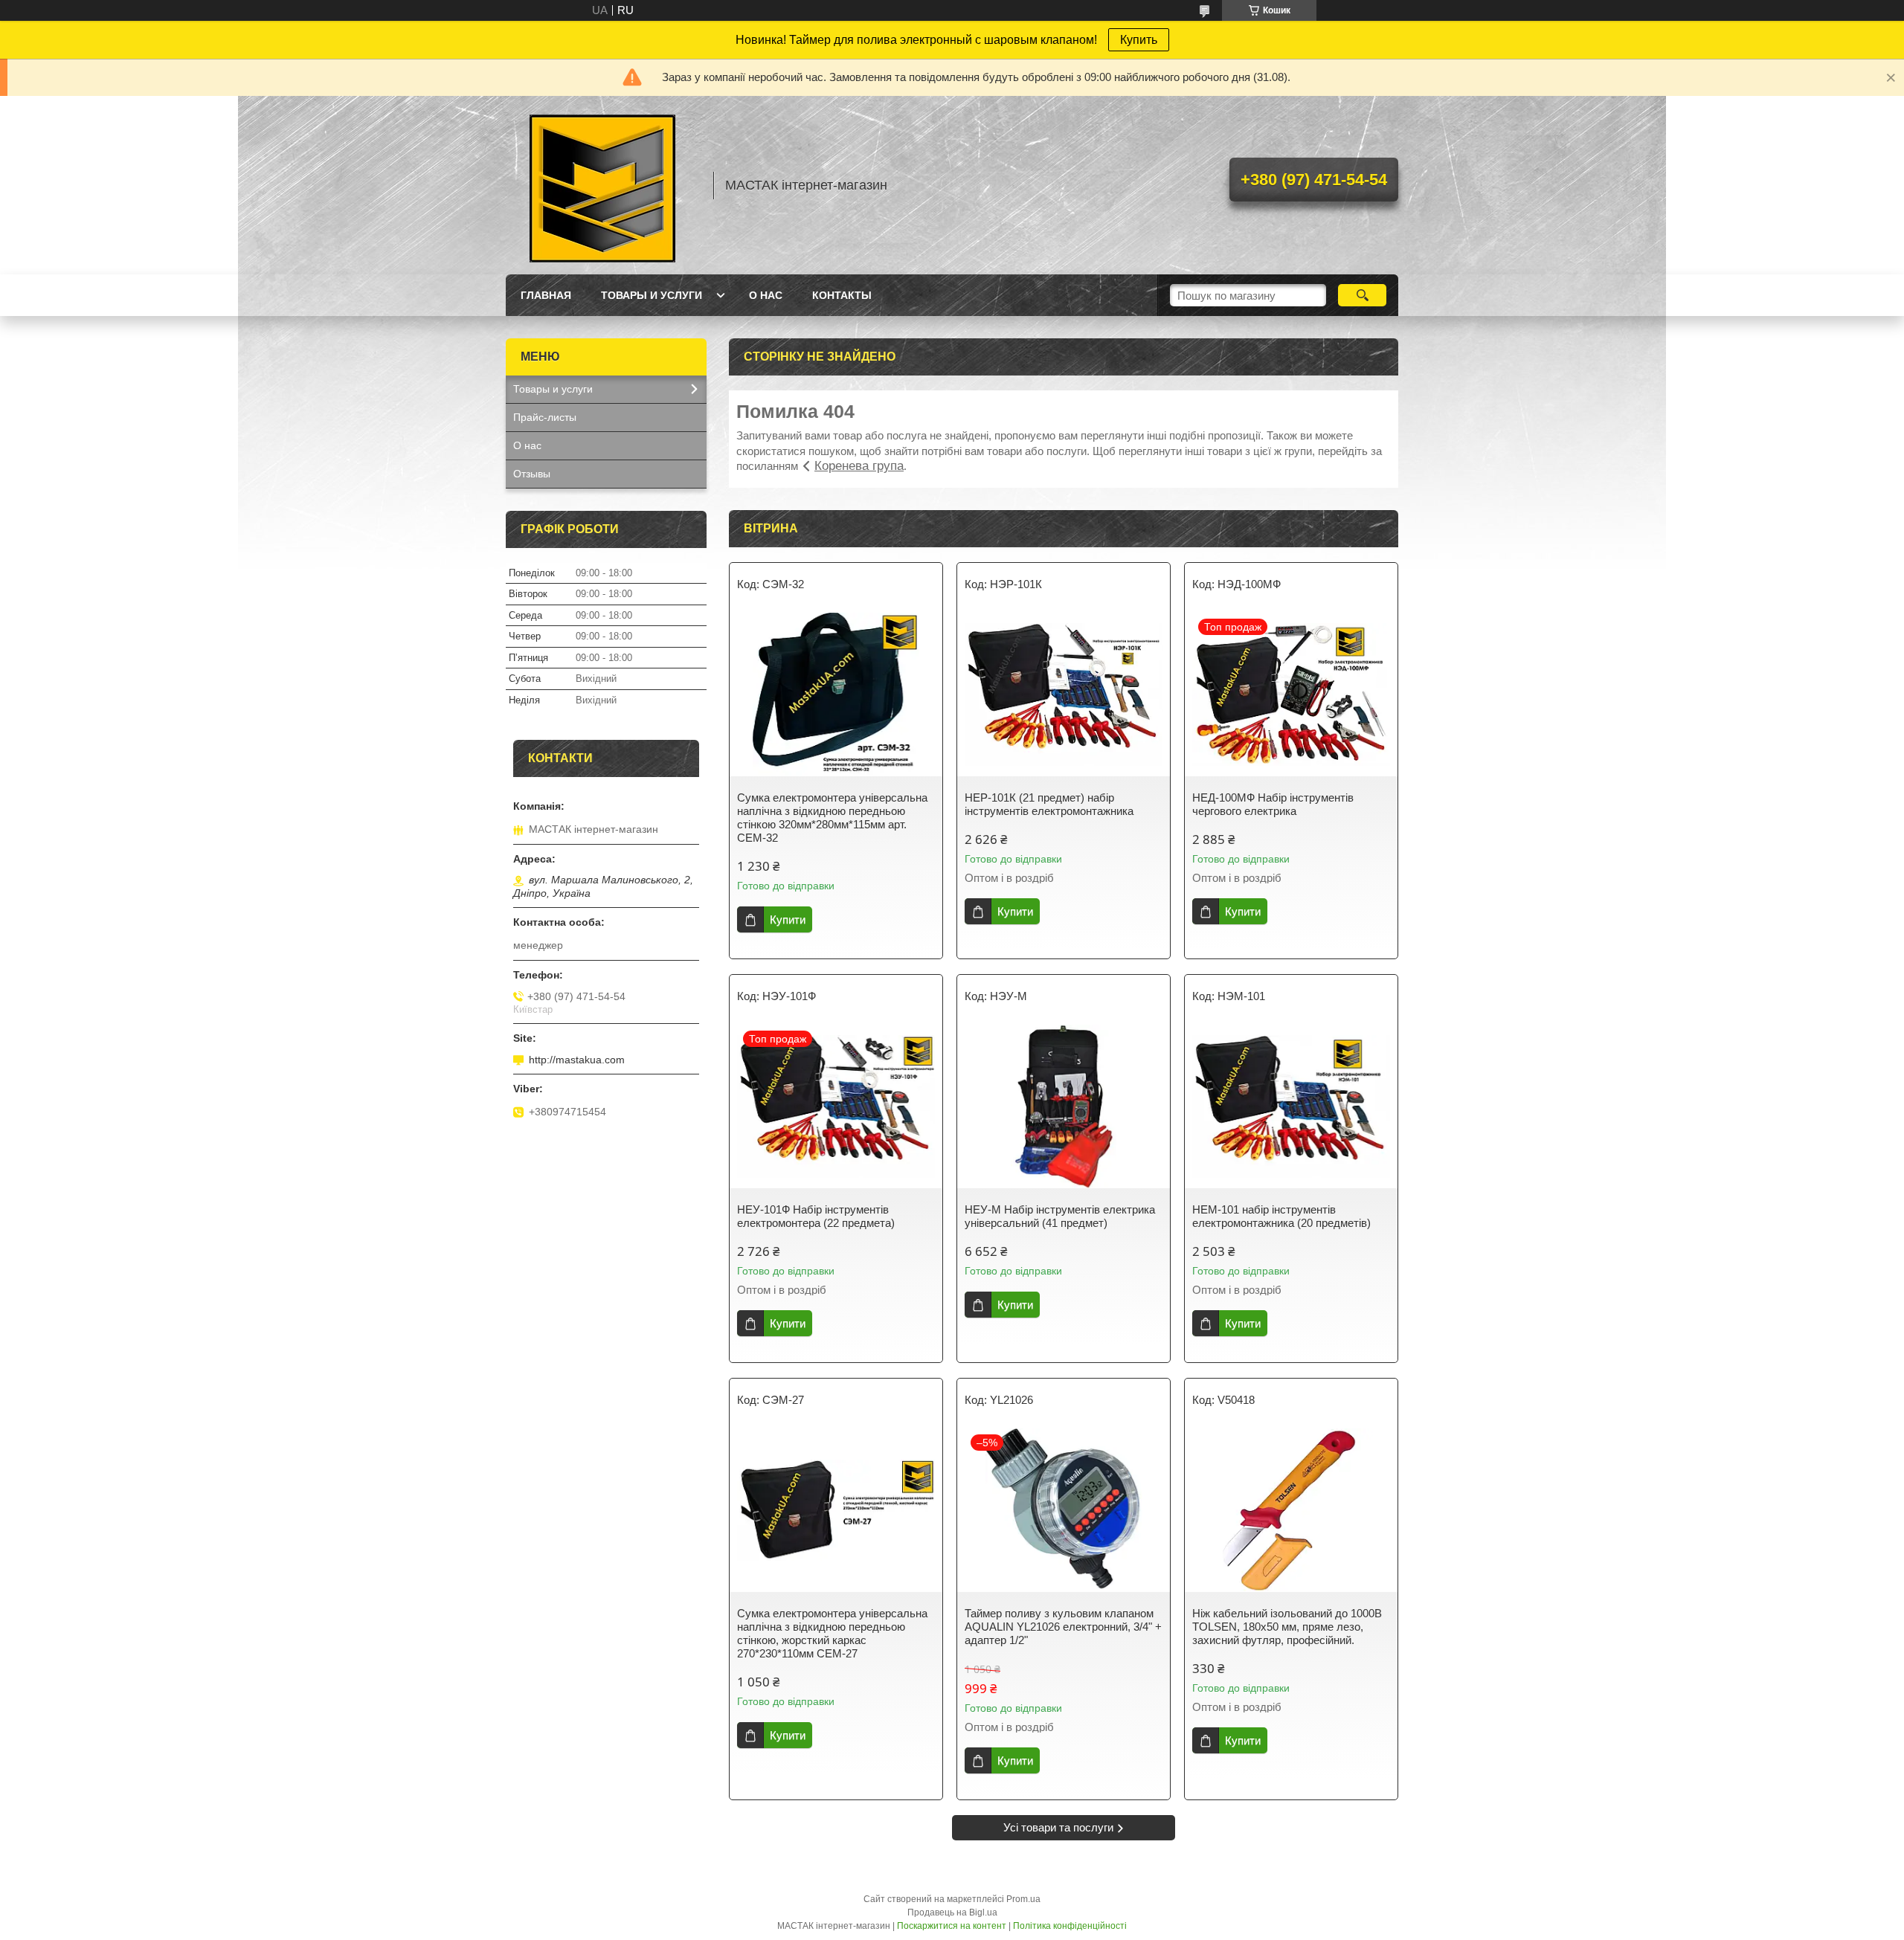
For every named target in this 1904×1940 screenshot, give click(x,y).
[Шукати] (1362, 295)
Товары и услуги (652, 295)
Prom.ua (1023, 1899)
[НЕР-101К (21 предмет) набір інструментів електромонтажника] (1064, 695)
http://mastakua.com (577, 1060)
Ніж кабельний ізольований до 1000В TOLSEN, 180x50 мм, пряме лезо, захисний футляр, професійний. (1287, 1627)
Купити (788, 919)
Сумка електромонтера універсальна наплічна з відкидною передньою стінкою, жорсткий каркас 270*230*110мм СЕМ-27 (832, 1633)
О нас (766, 295)
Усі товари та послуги (1058, 1827)
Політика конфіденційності (1070, 1926)
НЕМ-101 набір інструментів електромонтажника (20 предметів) (1281, 1216)
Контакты (842, 295)
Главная (546, 295)
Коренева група (859, 466)
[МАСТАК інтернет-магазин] (602, 185)
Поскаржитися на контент (952, 1926)
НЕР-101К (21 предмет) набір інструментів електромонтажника (1049, 804)
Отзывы (532, 474)
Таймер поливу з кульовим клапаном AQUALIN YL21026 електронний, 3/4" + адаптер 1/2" (1063, 1627)
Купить (1139, 40)
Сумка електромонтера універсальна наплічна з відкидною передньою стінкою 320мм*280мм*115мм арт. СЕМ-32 (832, 818)
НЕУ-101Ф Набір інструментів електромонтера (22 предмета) (816, 1216)
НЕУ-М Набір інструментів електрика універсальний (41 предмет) (1060, 1216)
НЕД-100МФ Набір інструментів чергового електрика (1273, 804)
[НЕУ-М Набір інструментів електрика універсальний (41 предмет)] (1064, 1106)
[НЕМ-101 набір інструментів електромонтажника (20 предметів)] (1291, 1106)
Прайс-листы (545, 417)
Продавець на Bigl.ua (952, 1912)
